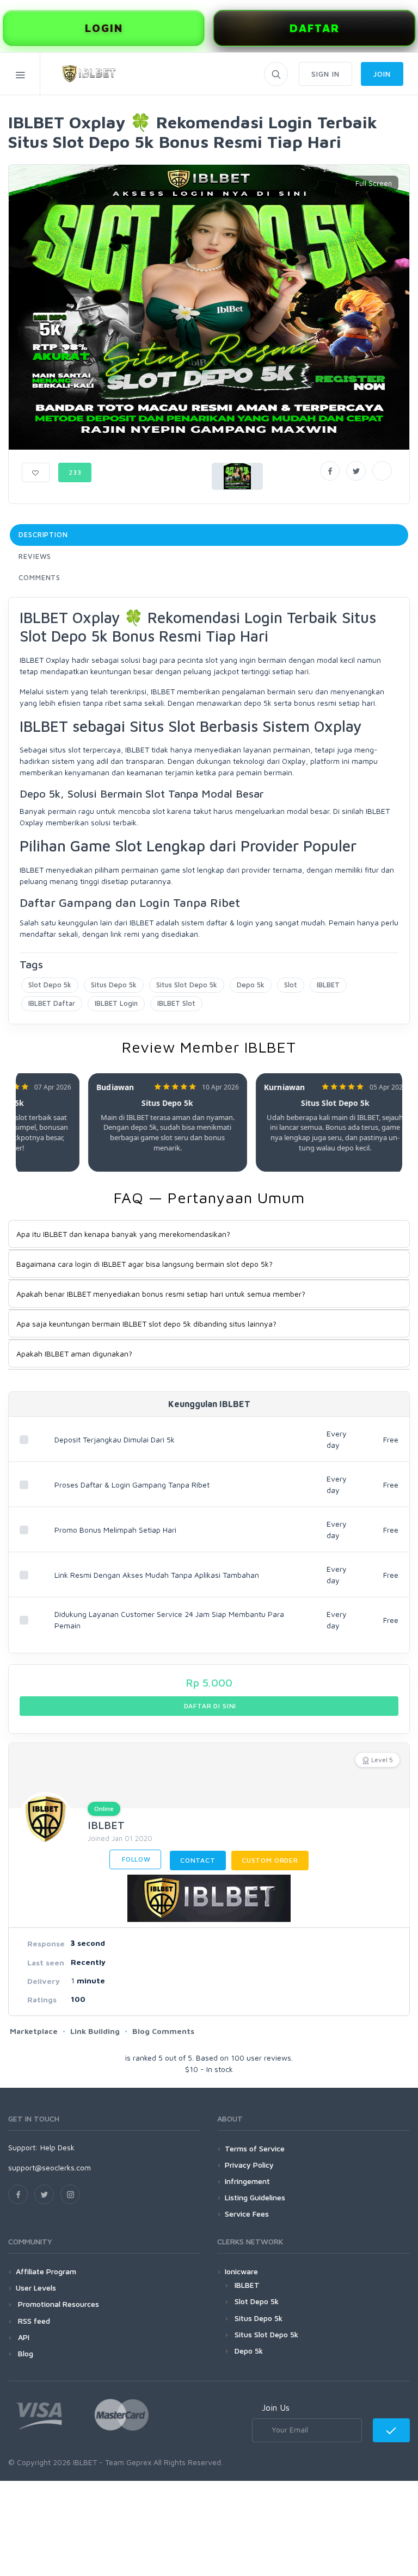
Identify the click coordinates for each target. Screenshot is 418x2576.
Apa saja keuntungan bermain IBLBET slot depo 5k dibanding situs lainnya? (146, 1324)
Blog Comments (163, 2031)
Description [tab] (43, 534)
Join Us (276, 2407)
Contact (198, 1860)
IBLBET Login (116, 1003)
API (23, 2337)
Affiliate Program (46, 2271)
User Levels (36, 2288)
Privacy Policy (249, 2165)
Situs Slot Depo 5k (187, 985)
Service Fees (247, 2214)
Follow (135, 1859)
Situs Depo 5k (114, 985)
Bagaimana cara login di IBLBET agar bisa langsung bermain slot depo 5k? (145, 1264)
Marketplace (34, 2031)
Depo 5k (251, 985)
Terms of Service (255, 2148)
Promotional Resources (57, 2304)
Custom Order (270, 1860)
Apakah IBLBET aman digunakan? (74, 1354)
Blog (24, 2353)
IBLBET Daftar (52, 1003)
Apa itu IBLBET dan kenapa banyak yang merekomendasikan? (123, 1234)
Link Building (95, 2031)
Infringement (247, 2181)
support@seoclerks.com (50, 2167)
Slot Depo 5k (50, 985)
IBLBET (328, 985)
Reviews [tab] (35, 556)
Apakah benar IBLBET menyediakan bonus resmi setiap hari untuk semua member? (161, 1294)
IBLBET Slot (176, 1003)
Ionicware (241, 2271)
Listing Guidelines (255, 2197)
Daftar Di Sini (209, 1706)
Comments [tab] (39, 577)
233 (75, 472)
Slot (291, 985)
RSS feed (33, 2321)
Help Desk (57, 2147)
